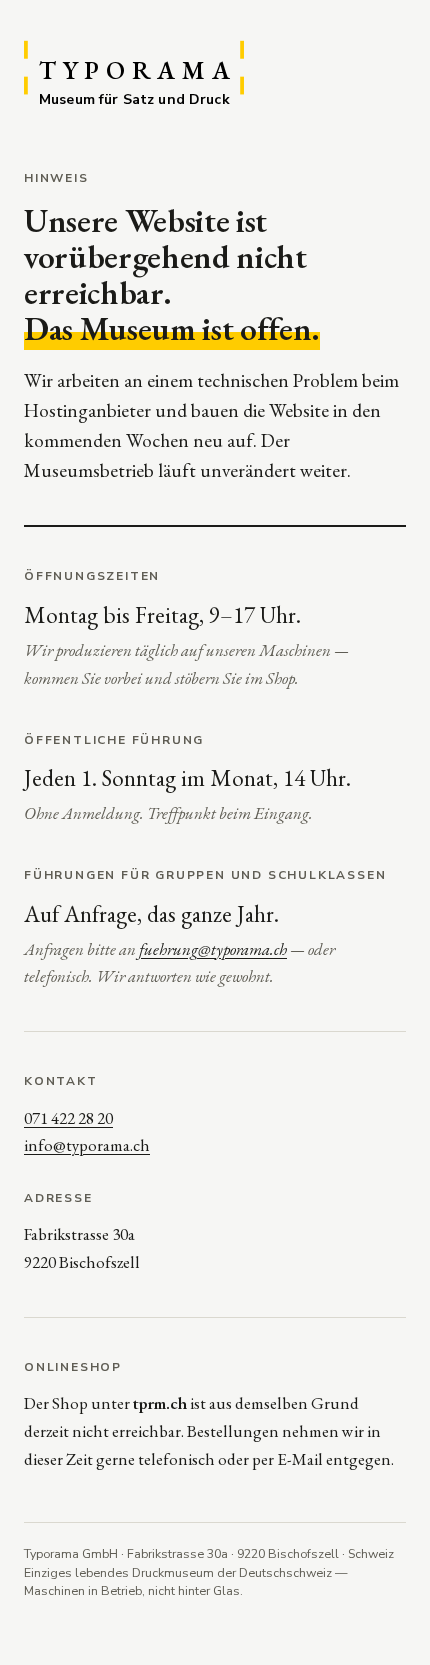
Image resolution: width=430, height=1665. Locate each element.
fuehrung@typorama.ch (213, 949)
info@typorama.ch (87, 1145)
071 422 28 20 (68, 1118)
